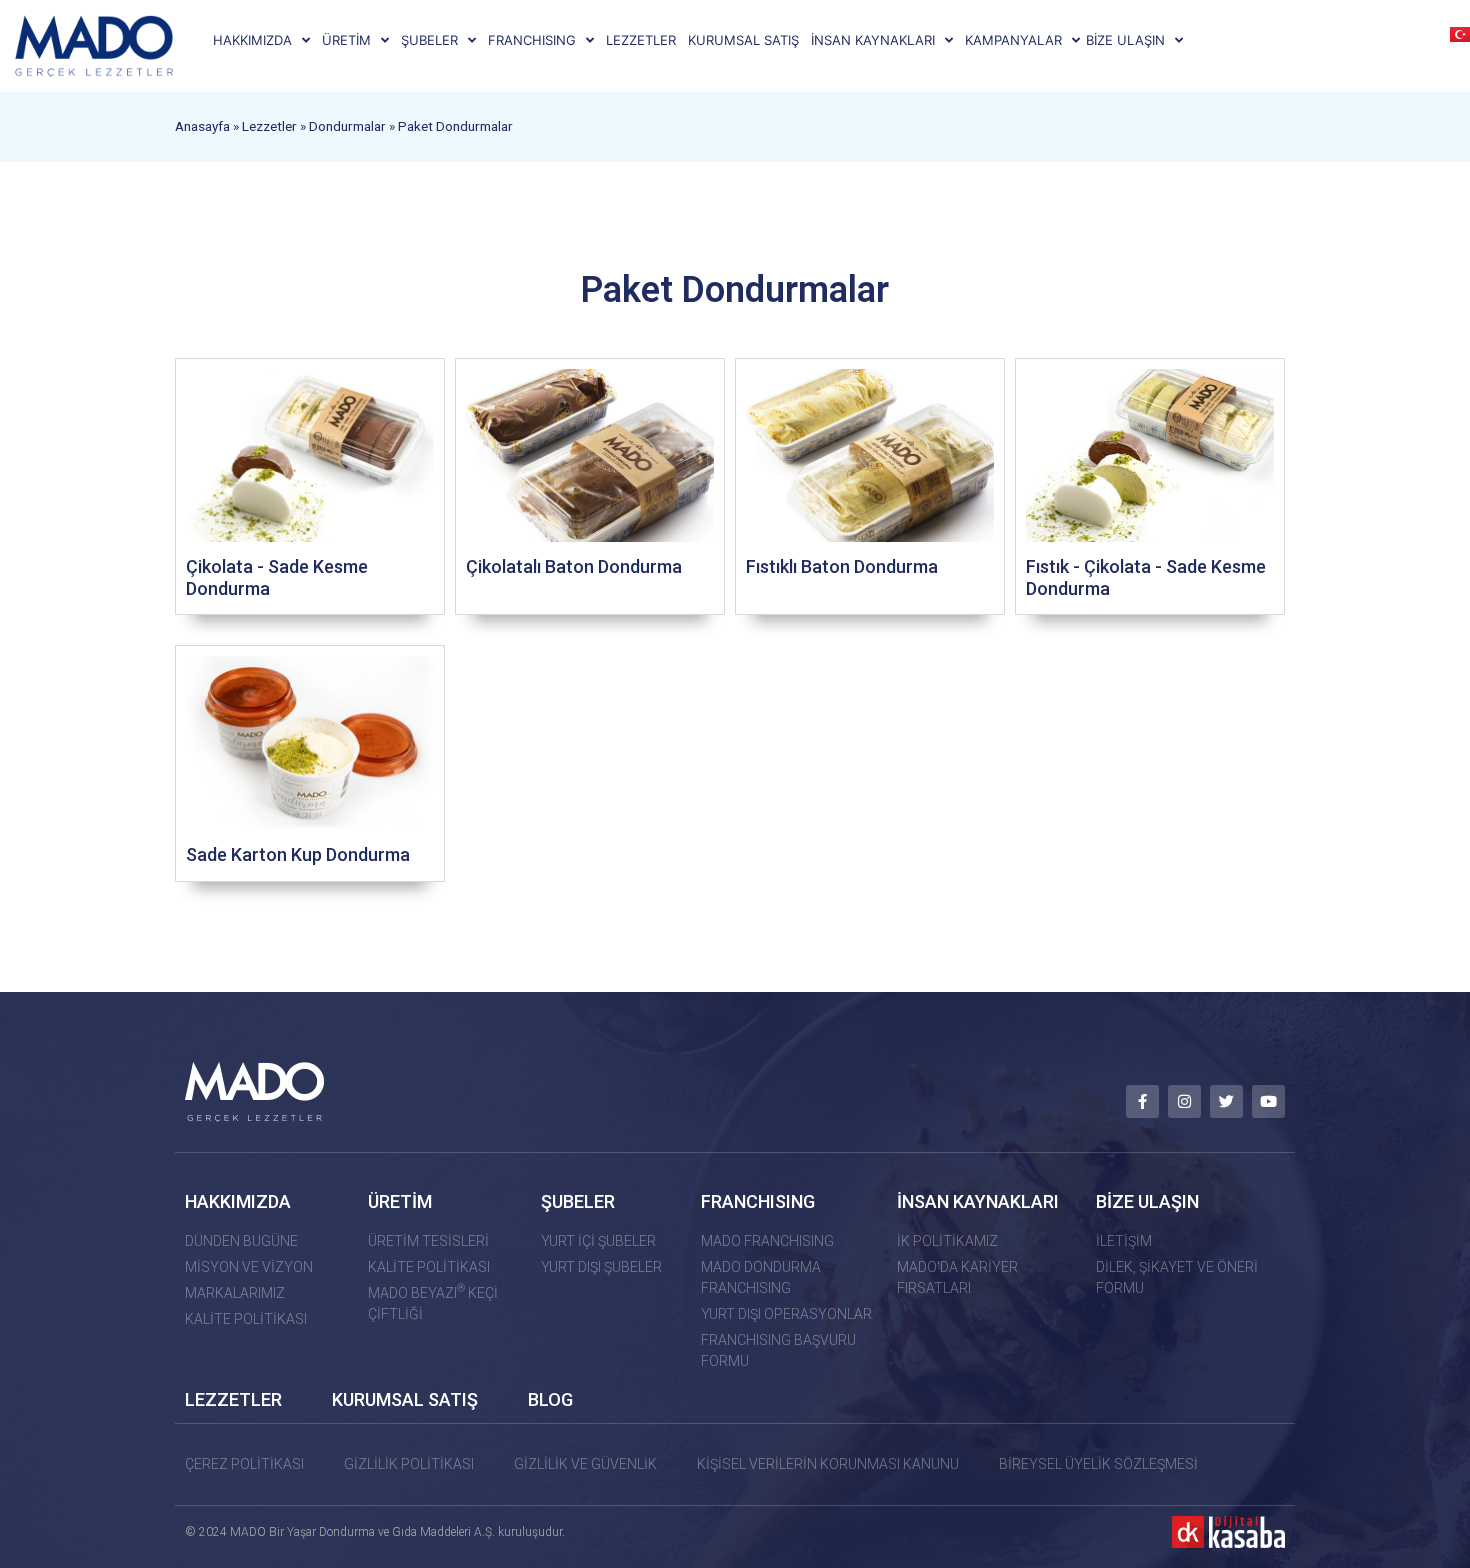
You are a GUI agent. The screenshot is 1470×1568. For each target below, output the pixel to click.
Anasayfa (202, 126)
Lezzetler (269, 126)
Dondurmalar (347, 126)
